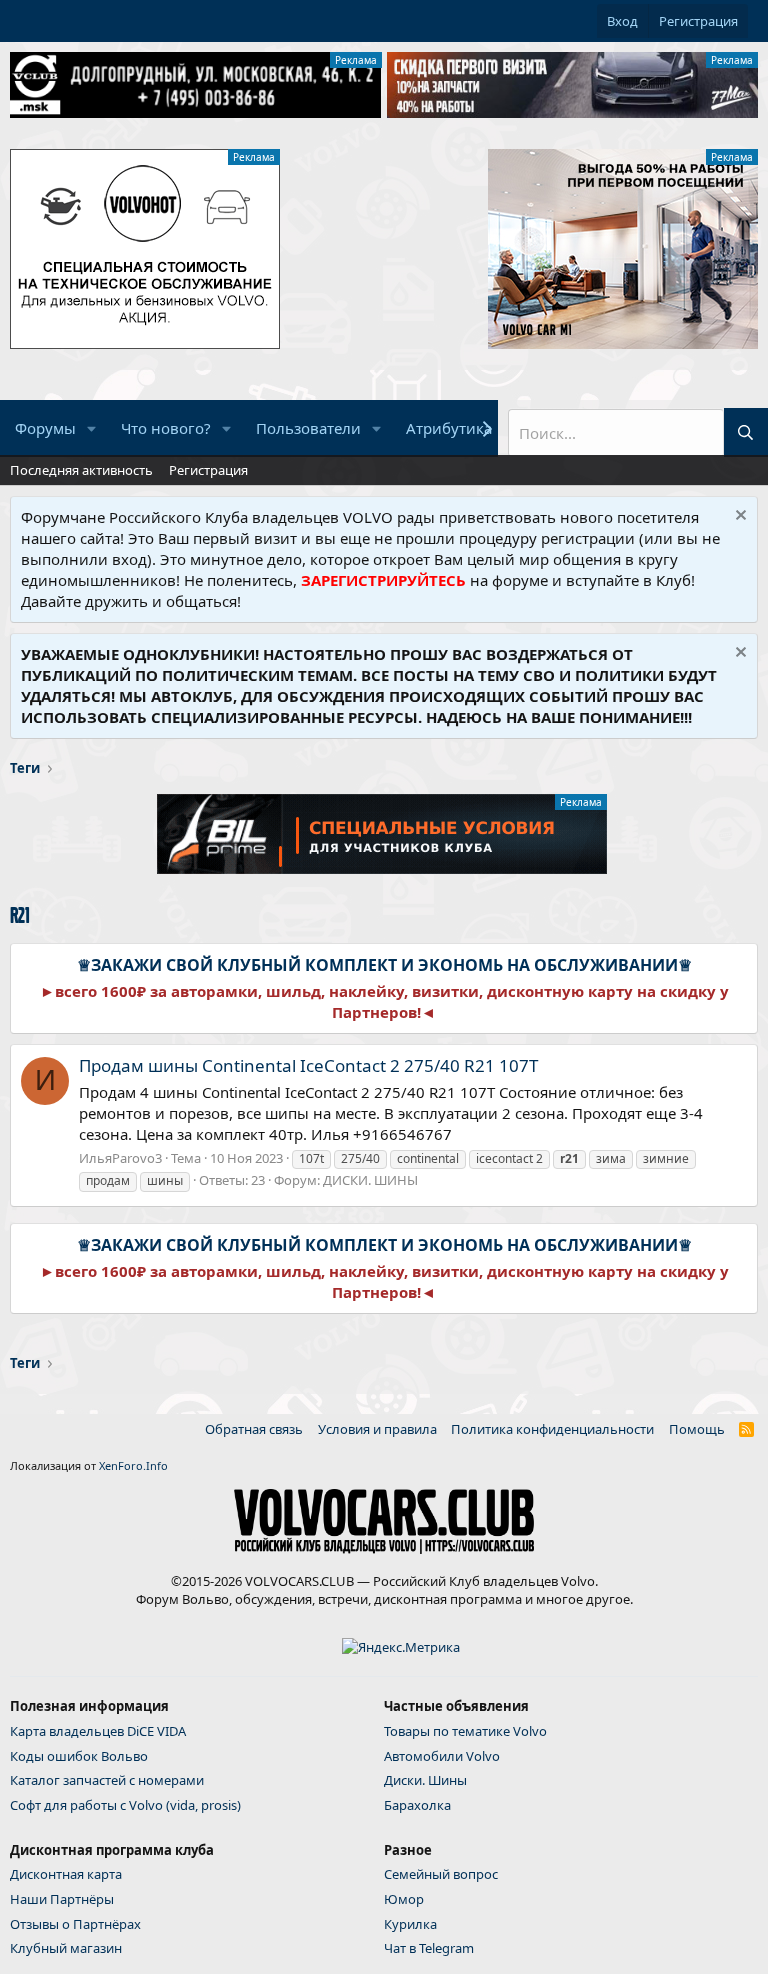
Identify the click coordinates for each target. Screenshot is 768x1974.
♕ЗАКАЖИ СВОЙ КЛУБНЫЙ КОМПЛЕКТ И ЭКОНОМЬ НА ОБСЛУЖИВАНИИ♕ (384, 965)
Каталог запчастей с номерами (107, 1780)
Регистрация (208, 470)
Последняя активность (81, 470)
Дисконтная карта (66, 1874)
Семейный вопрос (441, 1874)
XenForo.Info (133, 1465)
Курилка (410, 1924)
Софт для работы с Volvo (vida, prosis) (125, 1805)
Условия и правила (377, 1429)
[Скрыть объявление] (738, 517)
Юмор (404, 1899)
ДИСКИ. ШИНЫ (370, 1180)
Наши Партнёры (62, 1899)
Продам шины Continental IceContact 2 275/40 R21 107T (308, 1065)
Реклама (356, 60)
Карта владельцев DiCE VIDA (98, 1731)
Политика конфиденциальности (552, 1429)
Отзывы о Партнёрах (75, 1924)
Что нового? (166, 428)
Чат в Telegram (429, 1948)
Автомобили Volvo (442, 1756)
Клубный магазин (66, 1948)
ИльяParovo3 (120, 1158)
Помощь (697, 1429)
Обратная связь (254, 1429)
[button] (92, 428)
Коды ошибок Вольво (79, 1756)
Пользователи (308, 428)
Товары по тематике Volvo (465, 1731)
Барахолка (417, 1805)
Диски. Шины (425, 1780)
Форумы (45, 428)
